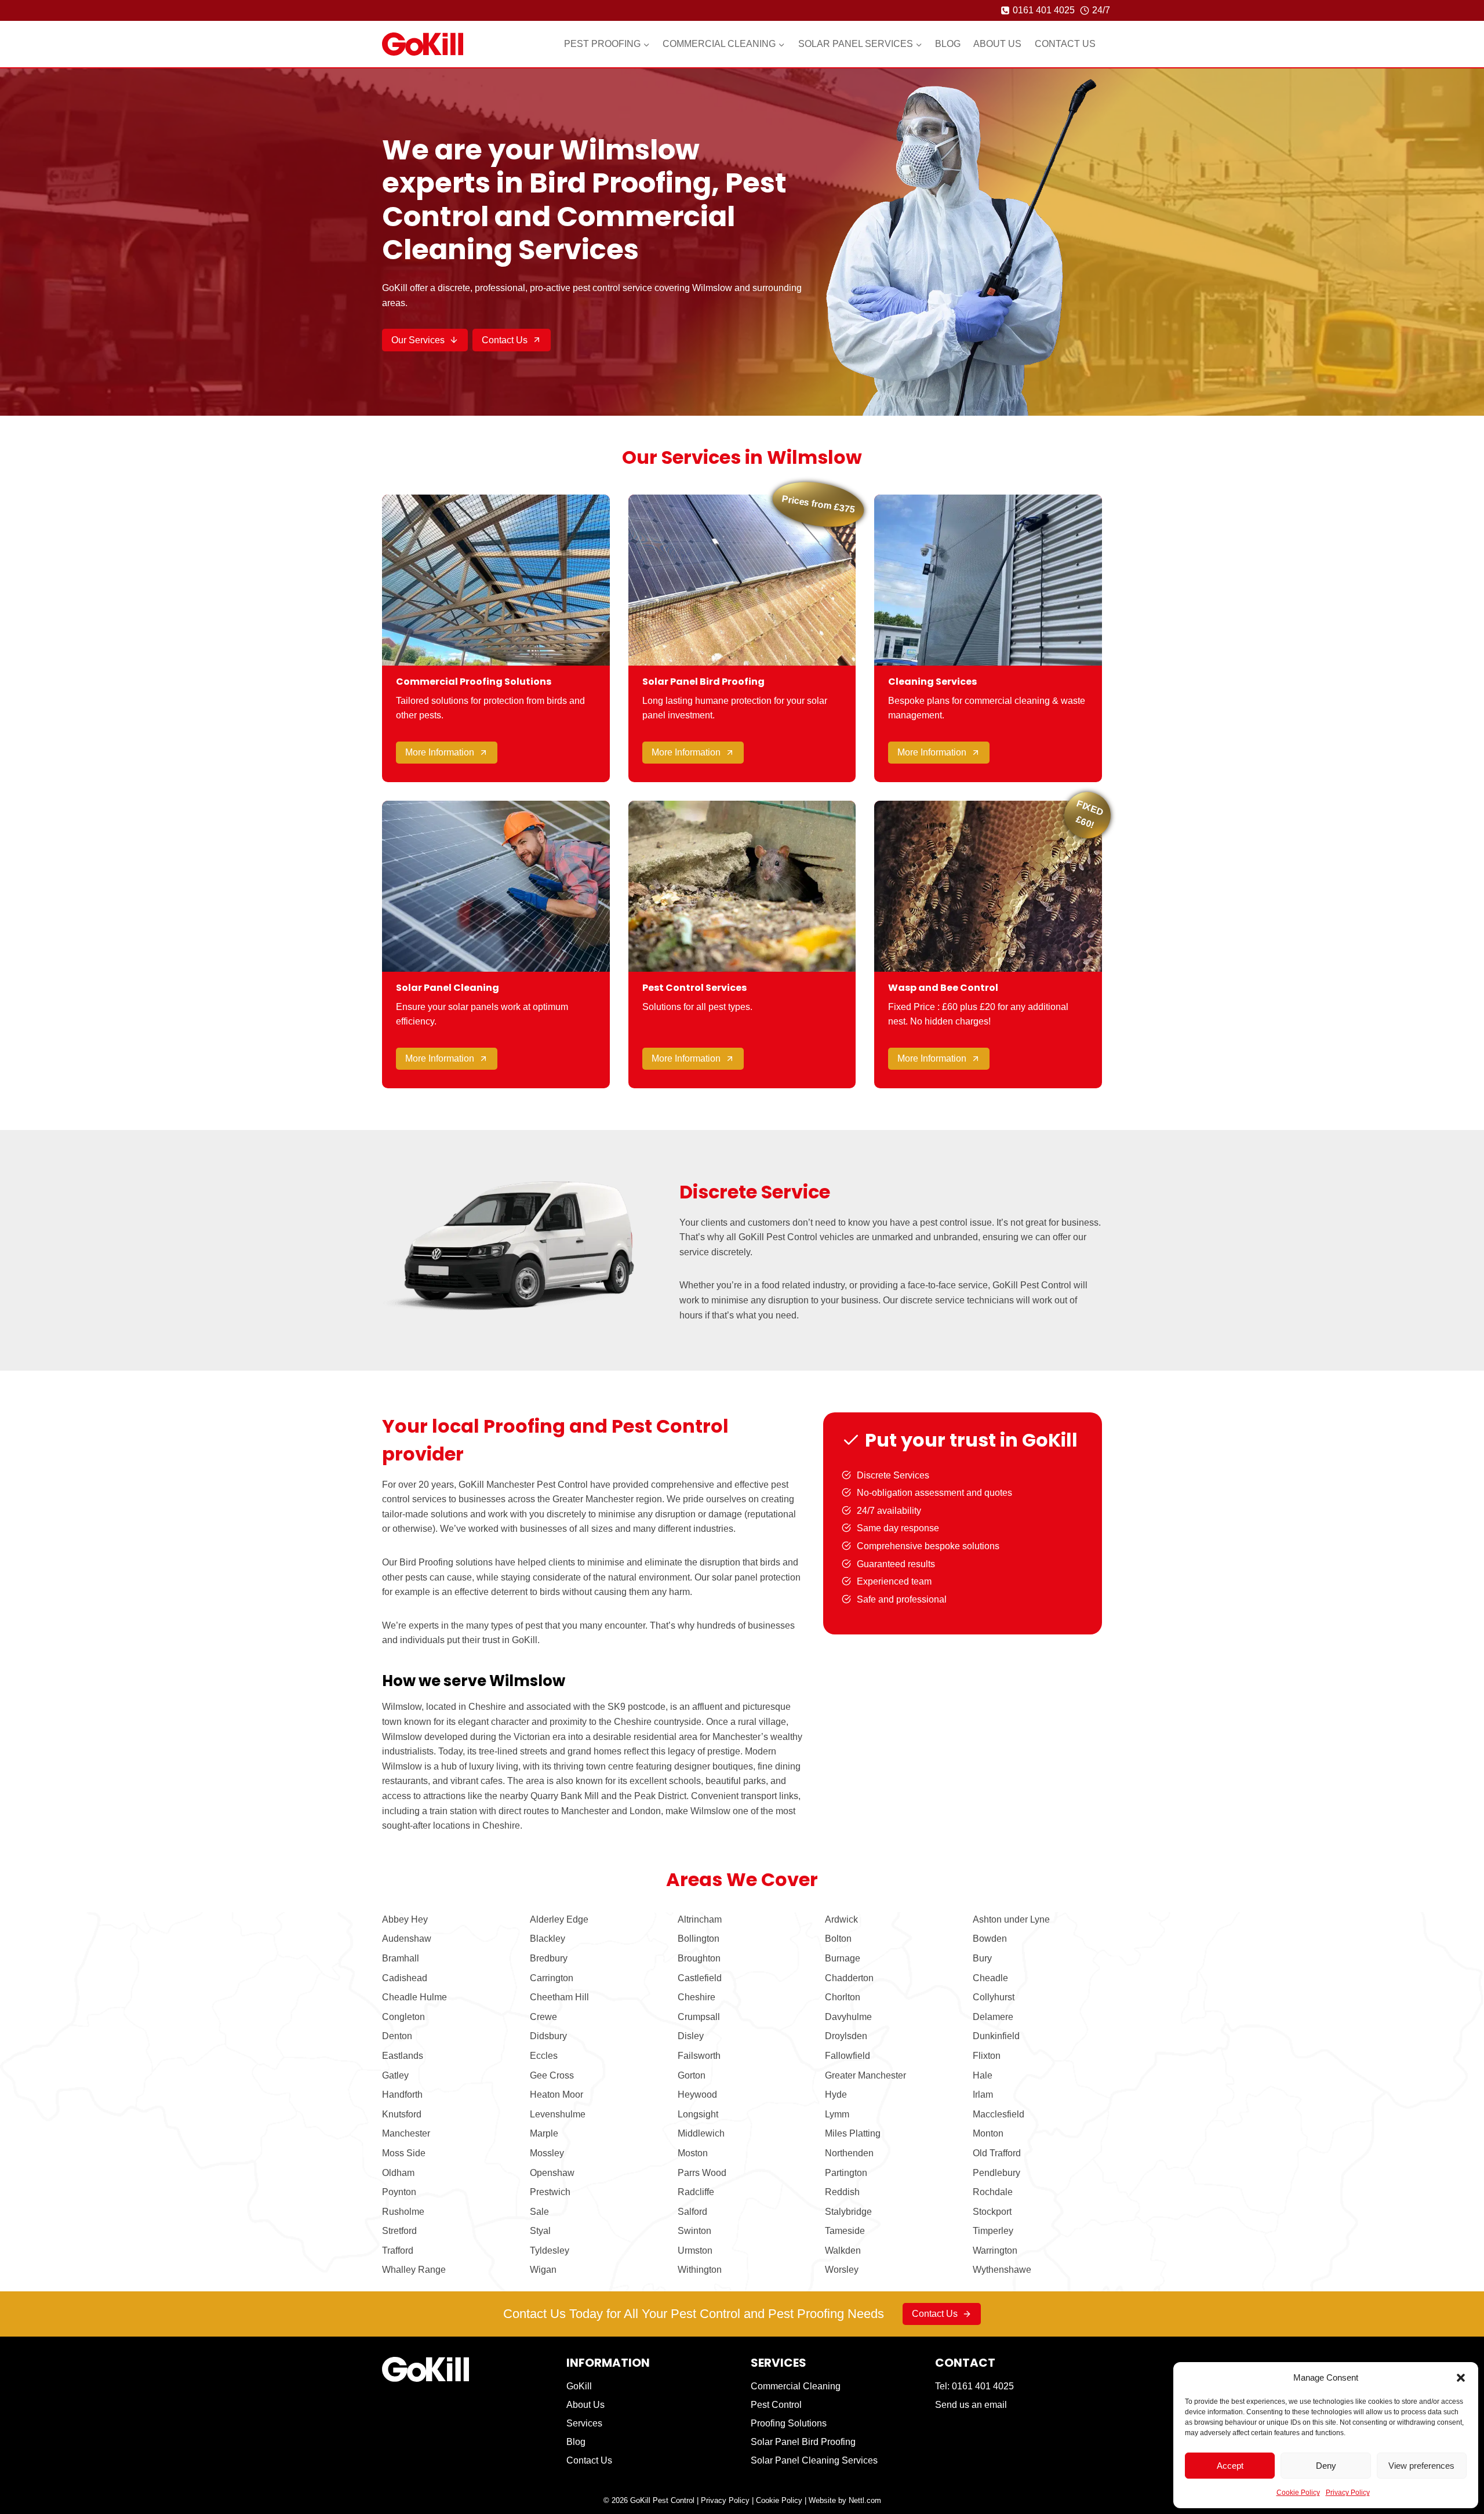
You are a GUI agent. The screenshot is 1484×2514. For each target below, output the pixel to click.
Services (584, 2423)
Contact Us (1065, 44)
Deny (1326, 2466)
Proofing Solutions (789, 2423)
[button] (1461, 2378)
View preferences (1421, 2466)
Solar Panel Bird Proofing (803, 2442)
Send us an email (971, 2405)
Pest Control (776, 2405)
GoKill (579, 2386)
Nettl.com (865, 2500)
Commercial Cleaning (796, 2386)
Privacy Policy (1348, 2493)
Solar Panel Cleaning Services (814, 2460)
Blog (948, 44)
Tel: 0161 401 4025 (974, 2386)
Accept (1230, 2466)
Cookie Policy (1298, 2493)
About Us (997, 44)
